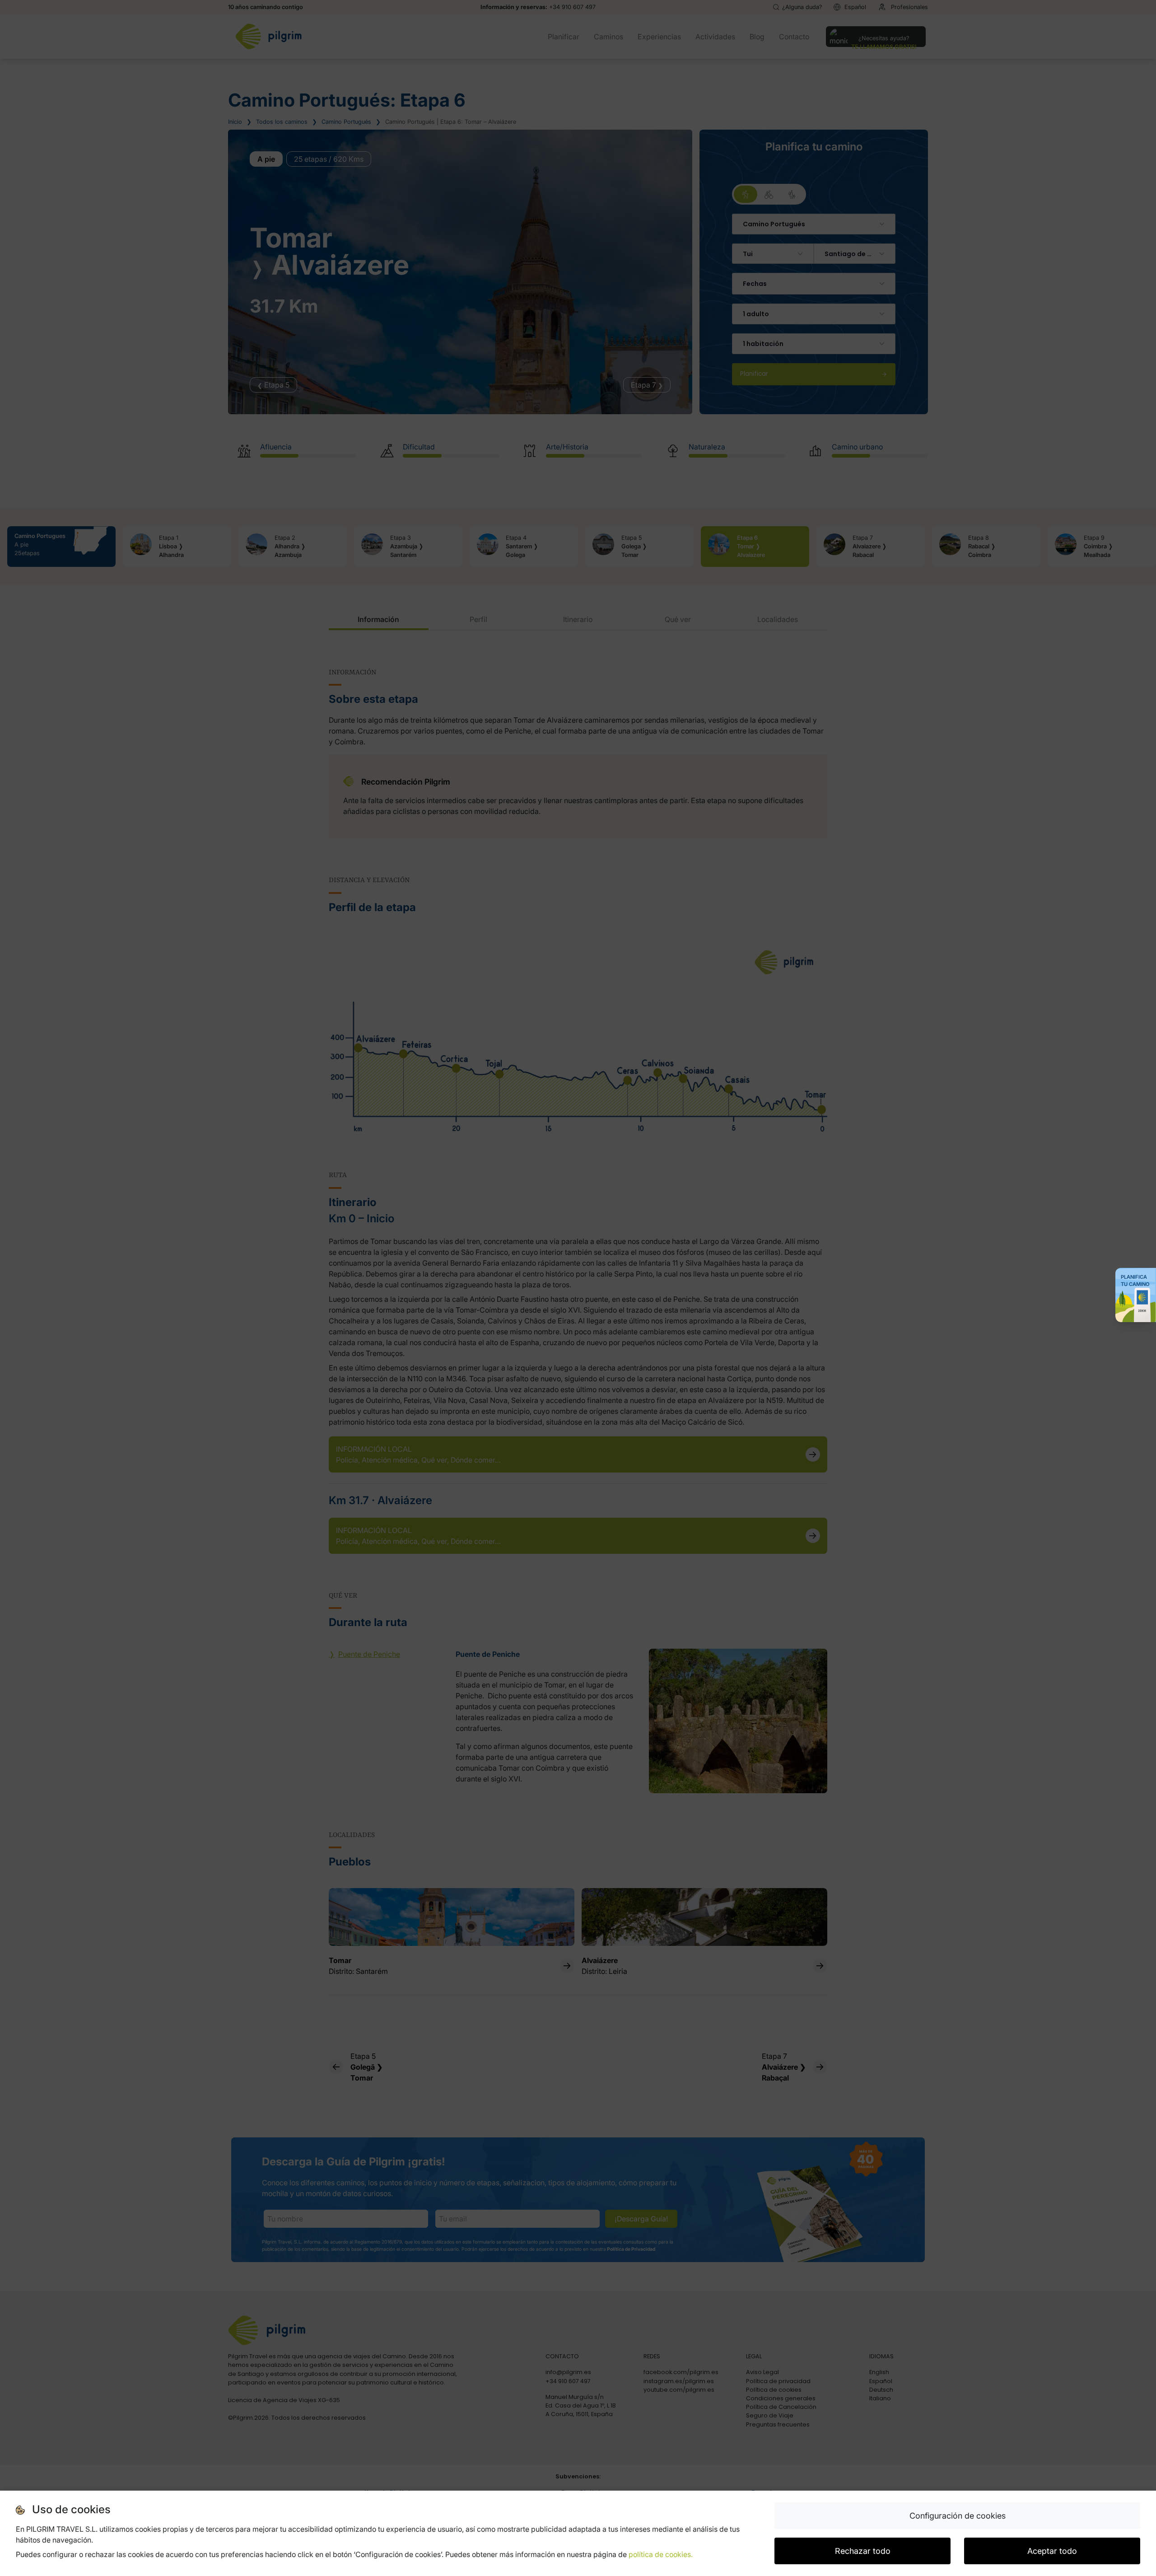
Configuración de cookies (958, 2516)
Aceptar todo (1052, 2551)
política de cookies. (661, 2554)
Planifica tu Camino (1135, 1281)
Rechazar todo (863, 2551)
